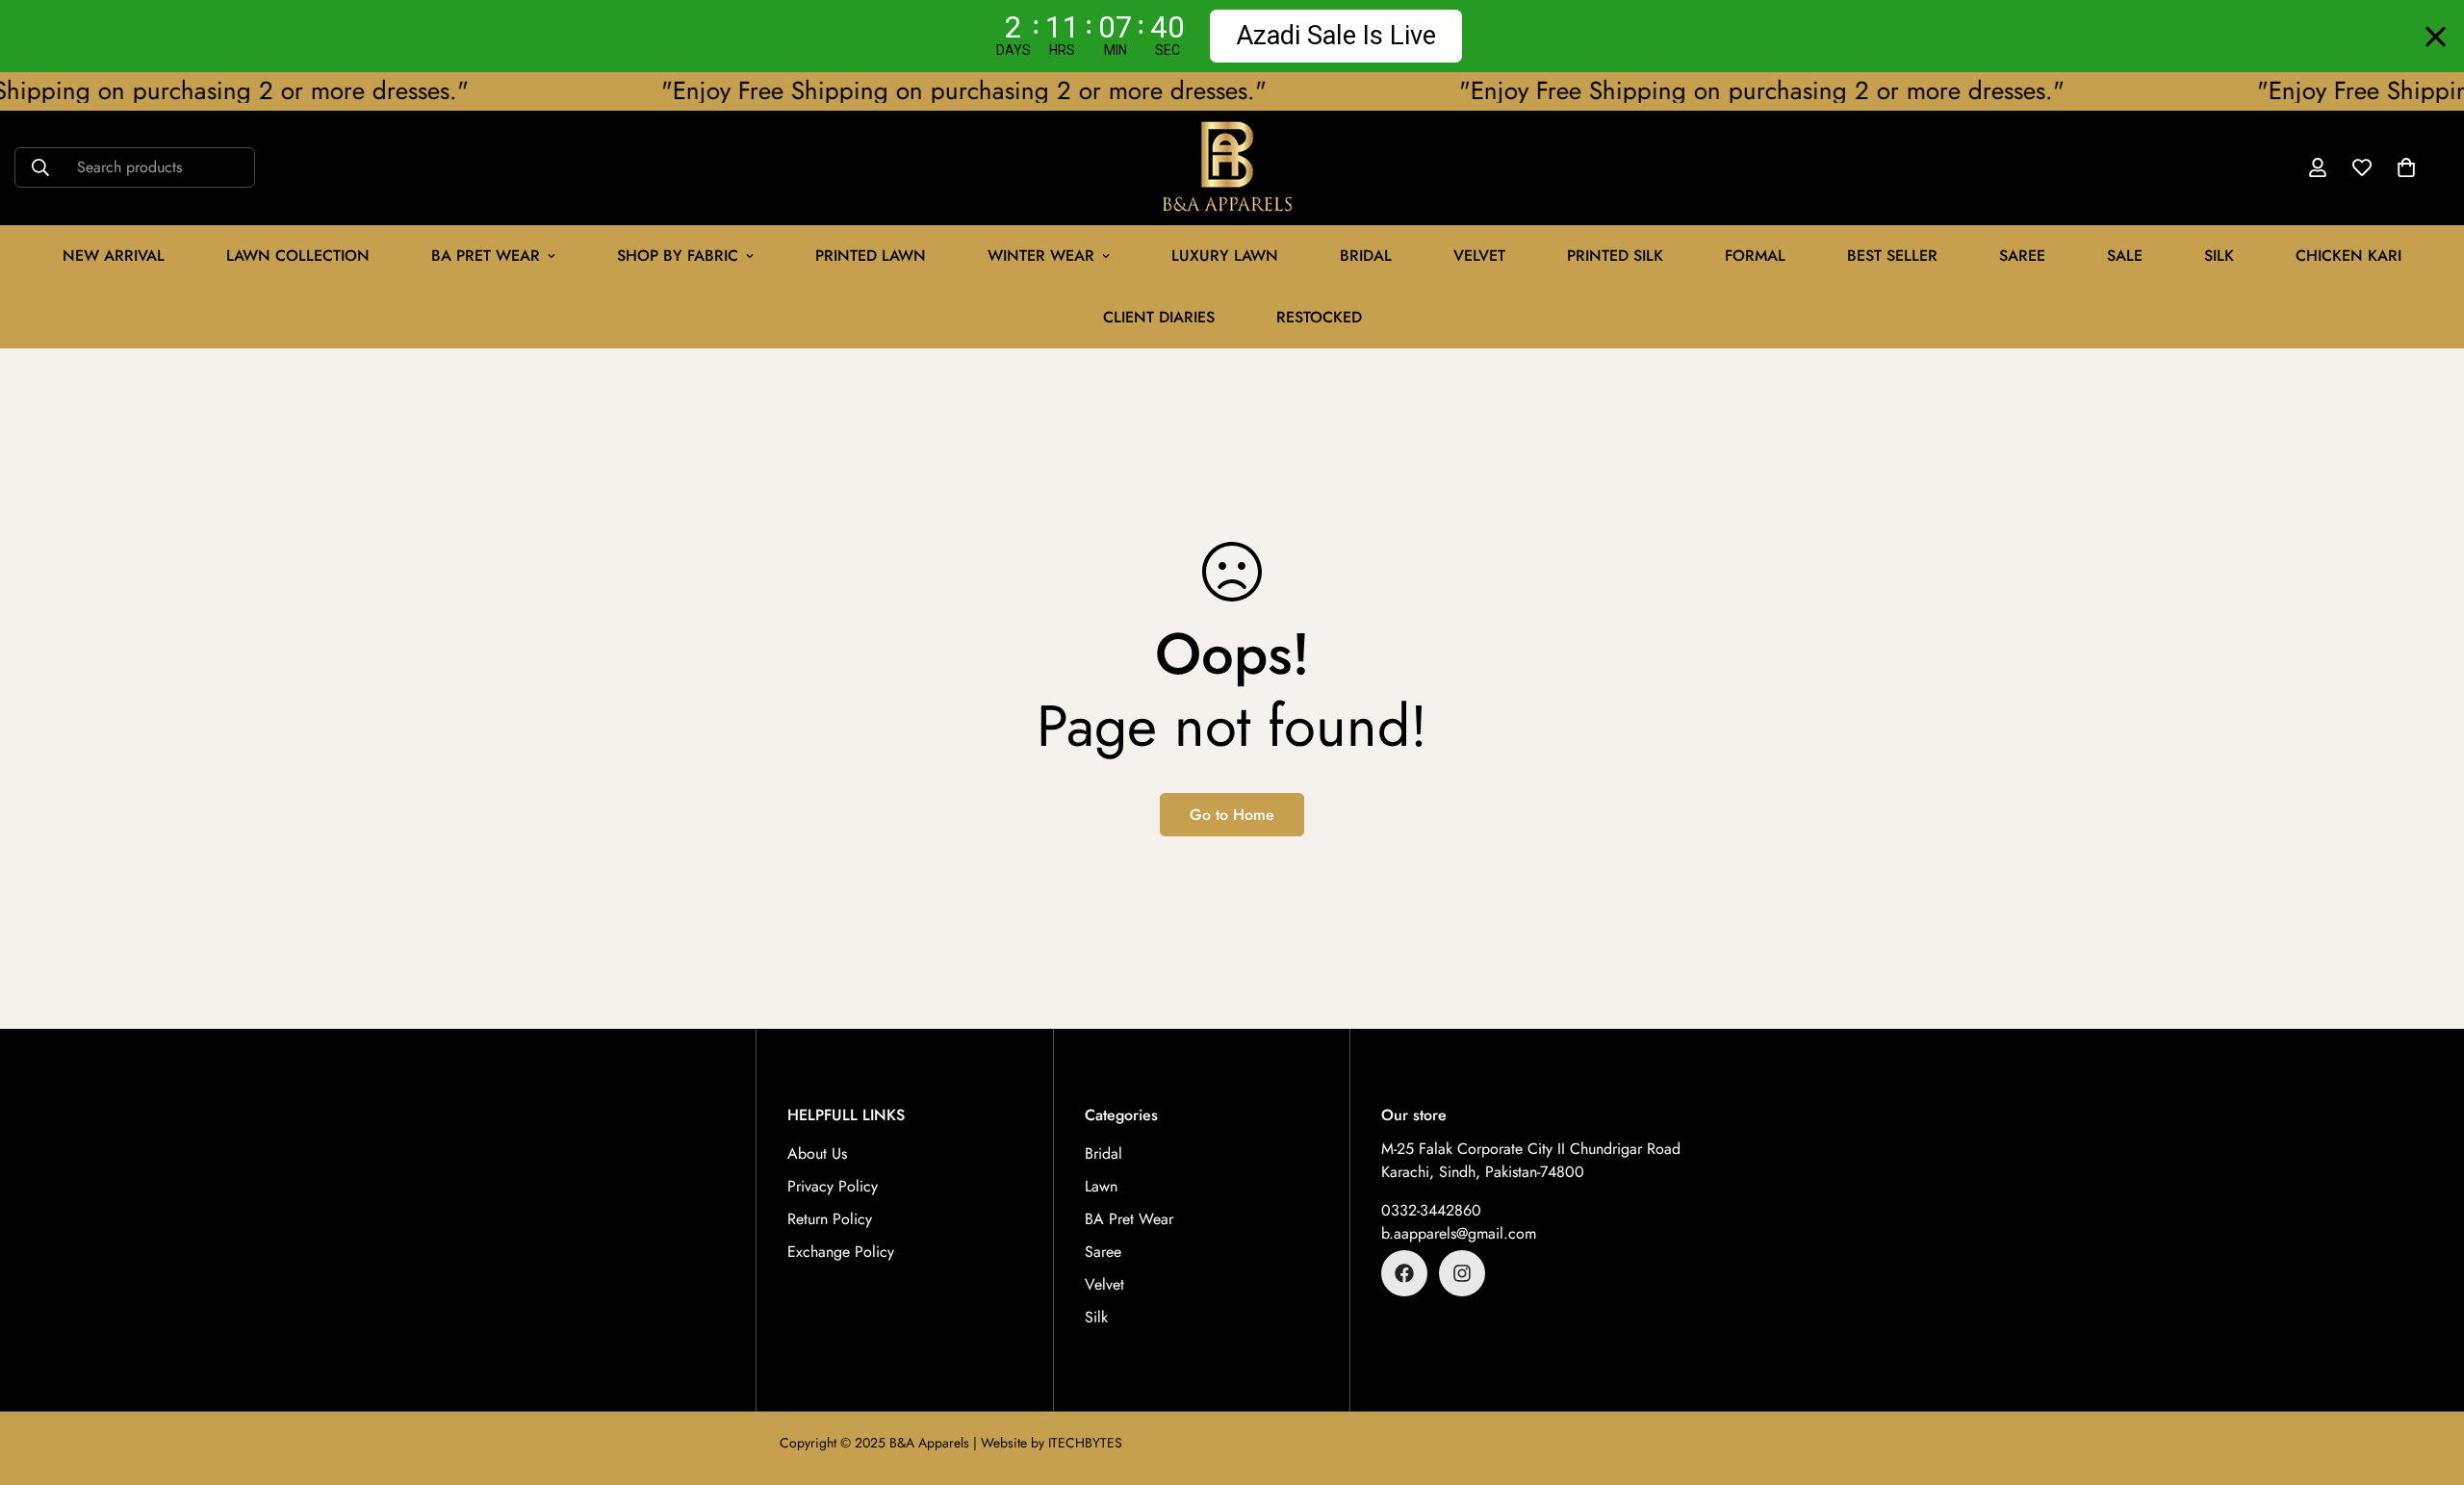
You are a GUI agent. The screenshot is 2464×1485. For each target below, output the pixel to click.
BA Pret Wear (486, 256)
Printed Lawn (871, 256)
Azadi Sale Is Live (1336, 36)
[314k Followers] (1462, 1273)
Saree (2022, 256)
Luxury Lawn (1225, 256)
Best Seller (1892, 256)
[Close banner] (2436, 36)
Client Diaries (1159, 317)
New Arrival (114, 256)
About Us (817, 1153)
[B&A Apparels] (1232, 168)
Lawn (1101, 1186)
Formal (1755, 256)
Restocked (1319, 317)
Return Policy (830, 1219)
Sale (2125, 256)
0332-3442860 (1431, 1210)
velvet (1479, 256)
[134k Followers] (1404, 1273)
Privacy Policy (833, 1186)
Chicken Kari (2348, 256)
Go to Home (1232, 815)
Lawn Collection (298, 256)
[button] (2406, 167)
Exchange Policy (841, 1252)
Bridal (1366, 256)
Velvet (1104, 1284)
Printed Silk (1615, 256)
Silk (2219, 256)
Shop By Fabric (678, 256)
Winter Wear (1041, 256)
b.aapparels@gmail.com (1459, 1233)
